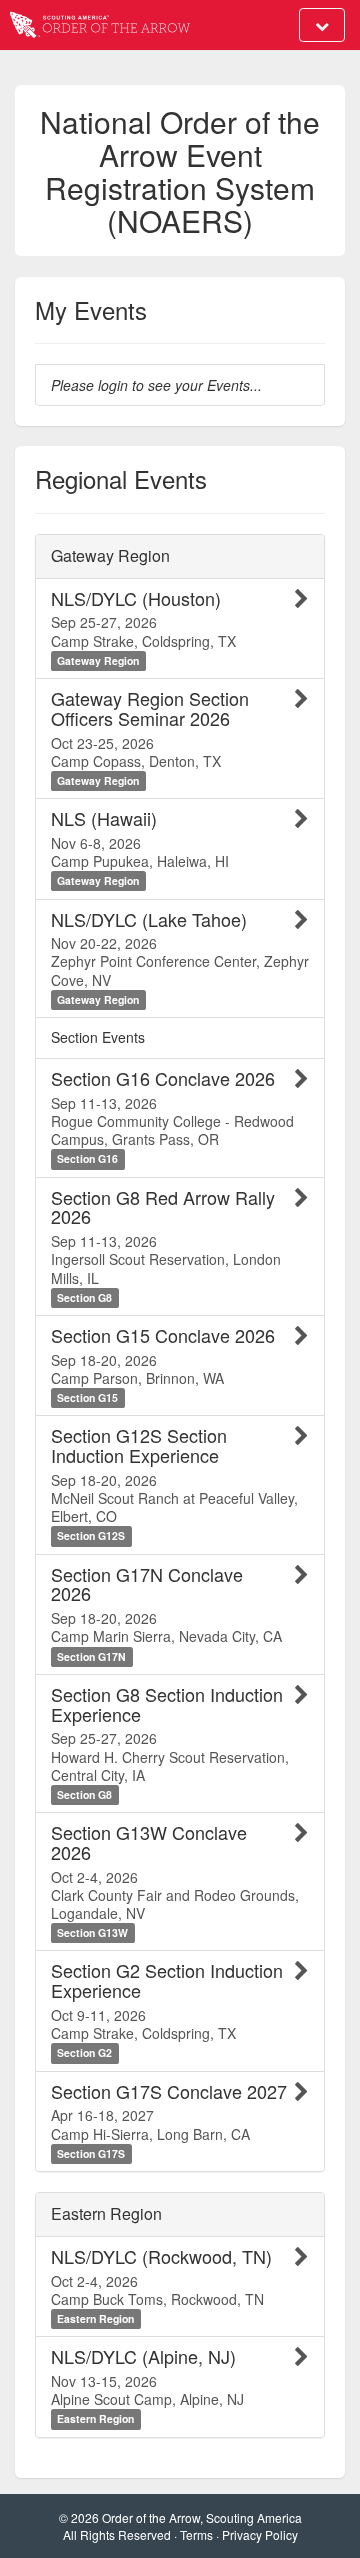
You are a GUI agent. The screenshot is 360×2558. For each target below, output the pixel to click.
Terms (196, 2534)
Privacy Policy (260, 2534)
